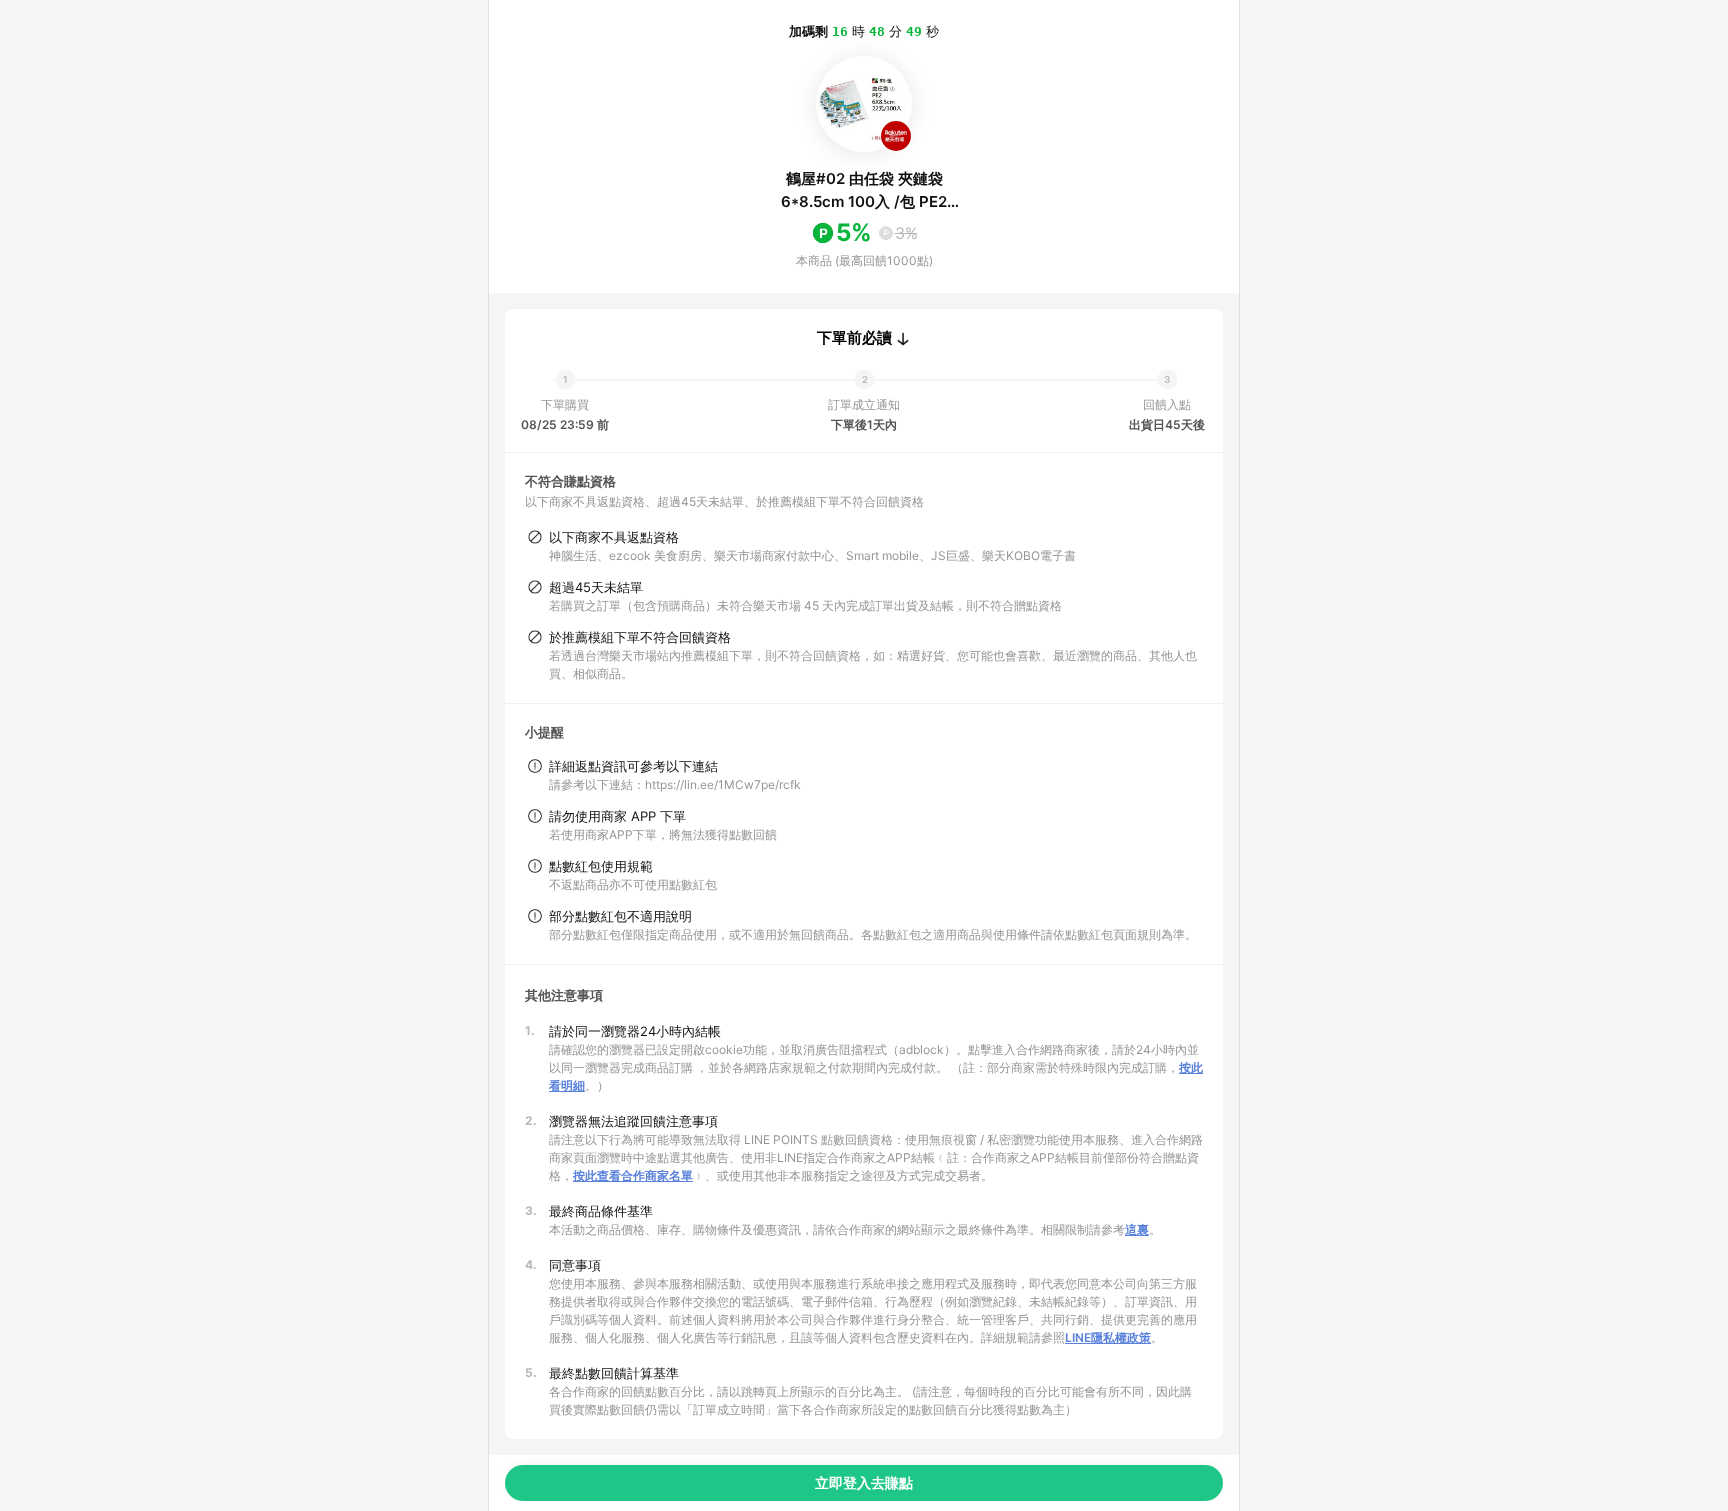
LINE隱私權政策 (1108, 1337)
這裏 (1137, 1229)
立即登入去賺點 (864, 1482)
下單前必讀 (854, 338)
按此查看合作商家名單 (633, 1175)
